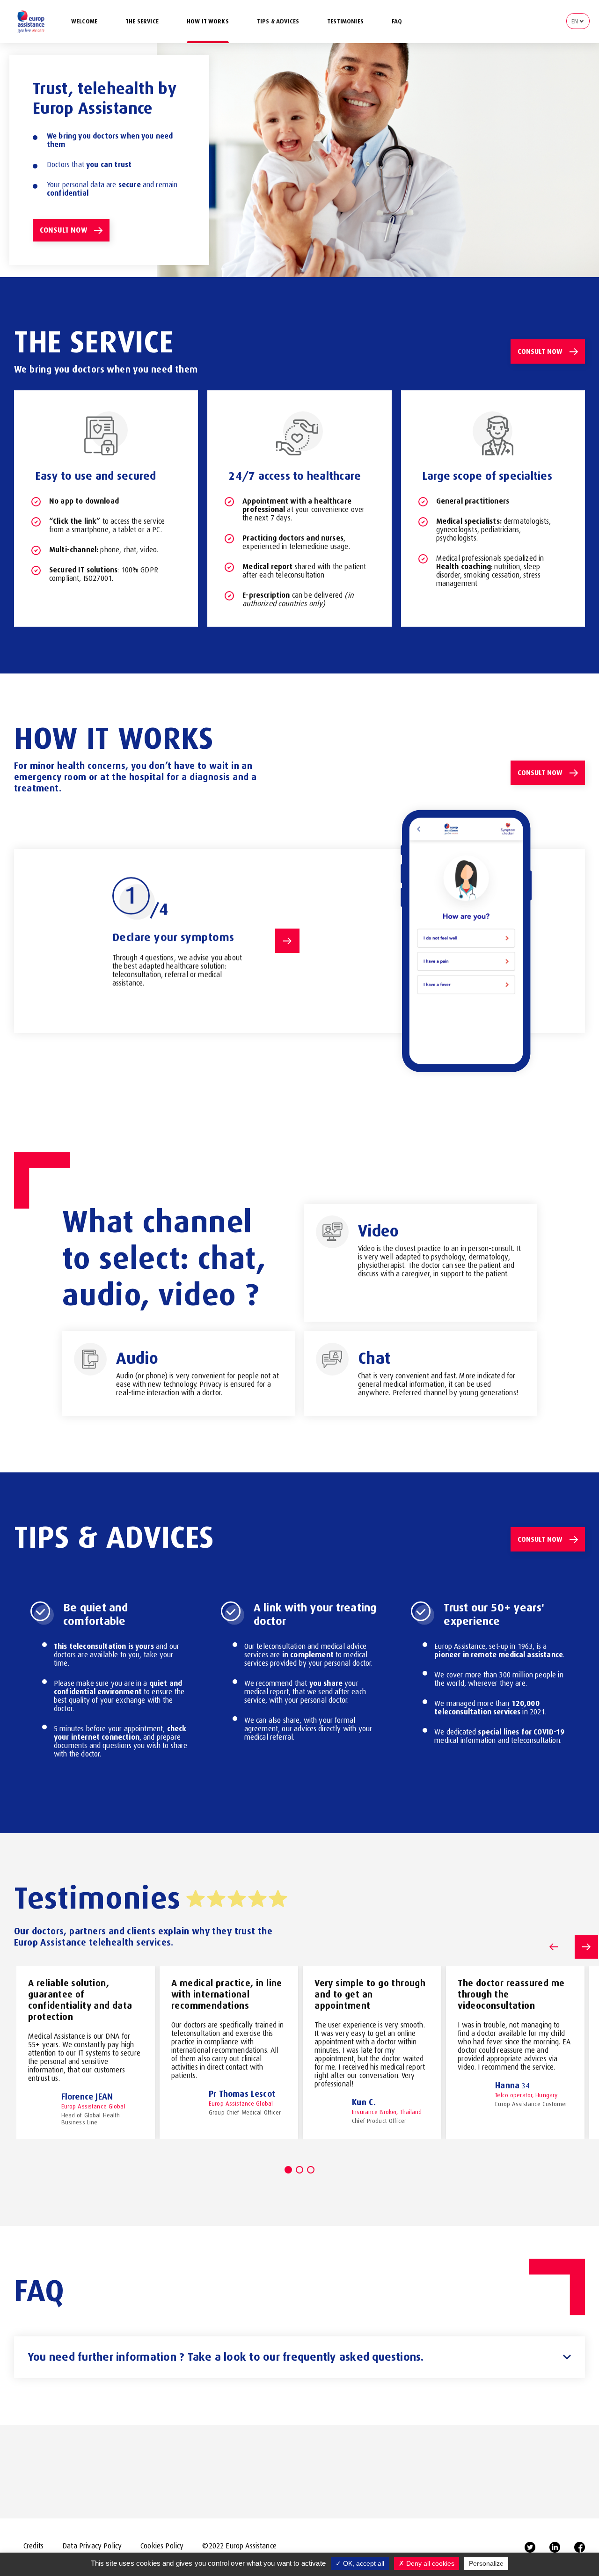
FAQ (397, 21)
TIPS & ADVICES (278, 21)
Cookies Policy (162, 2546)
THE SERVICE (142, 21)
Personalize (486, 2563)
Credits (33, 2546)
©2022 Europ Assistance (239, 2546)
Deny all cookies (429, 2563)
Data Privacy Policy (92, 2546)
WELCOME (84, 21)
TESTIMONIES (345, 21)
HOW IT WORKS (208, 21)
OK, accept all (363, 2563)
